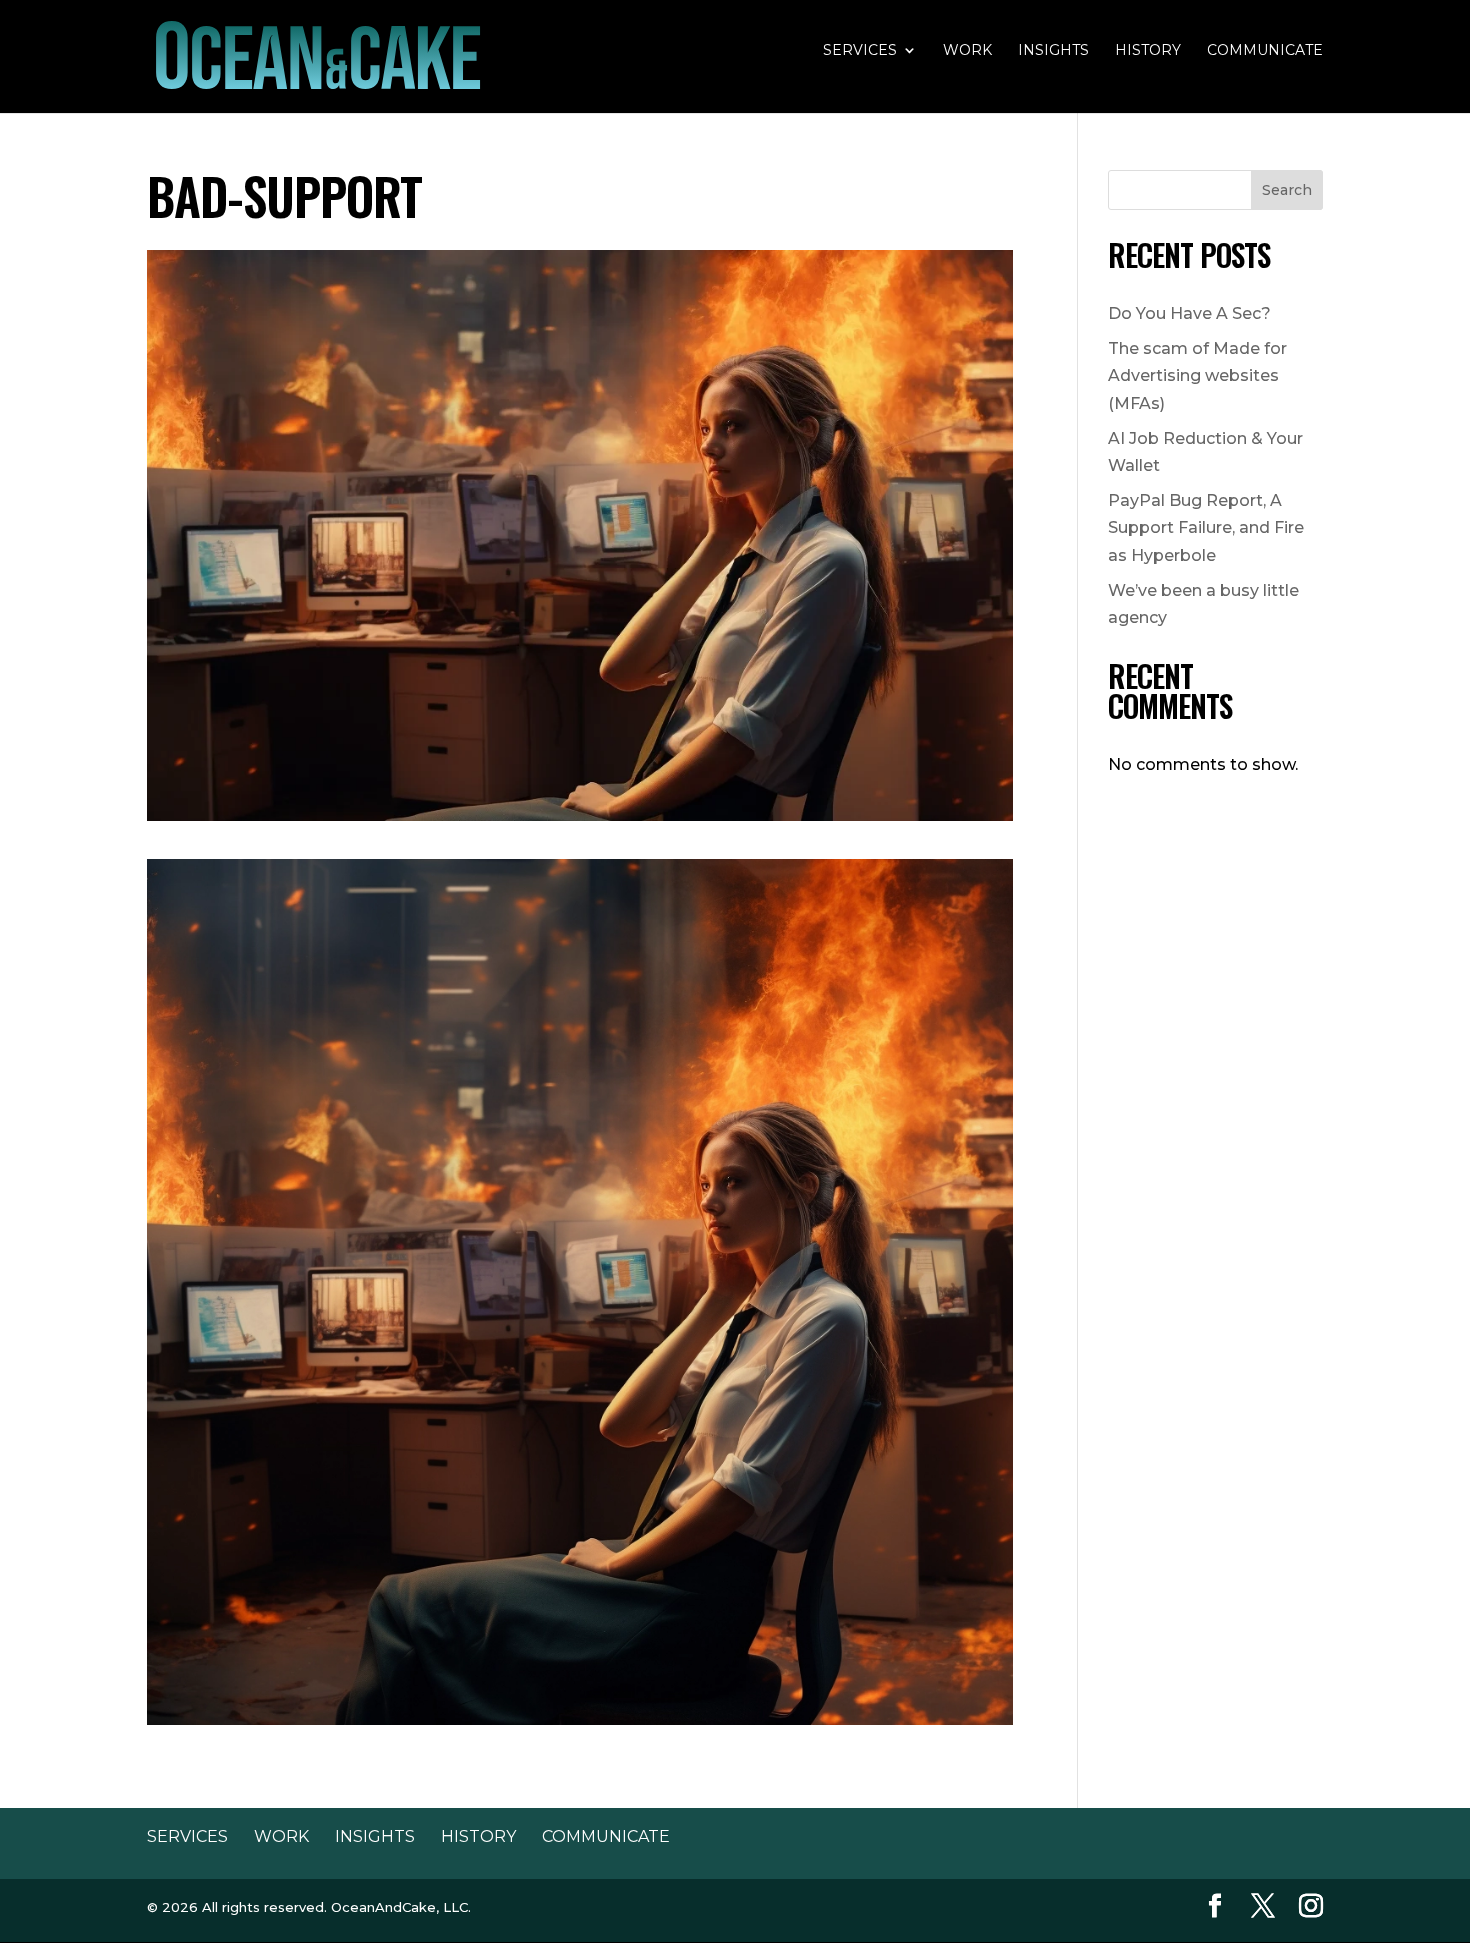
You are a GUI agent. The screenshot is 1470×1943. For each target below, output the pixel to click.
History (1148, 51)
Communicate (1265, 51)
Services (860, 51)
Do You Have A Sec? (1189, 313)
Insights (1053, 51)
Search (1287, 190)
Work (967, 51)
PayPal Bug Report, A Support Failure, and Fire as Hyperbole (1206, 527)
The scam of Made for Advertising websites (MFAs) (1197, 375)
